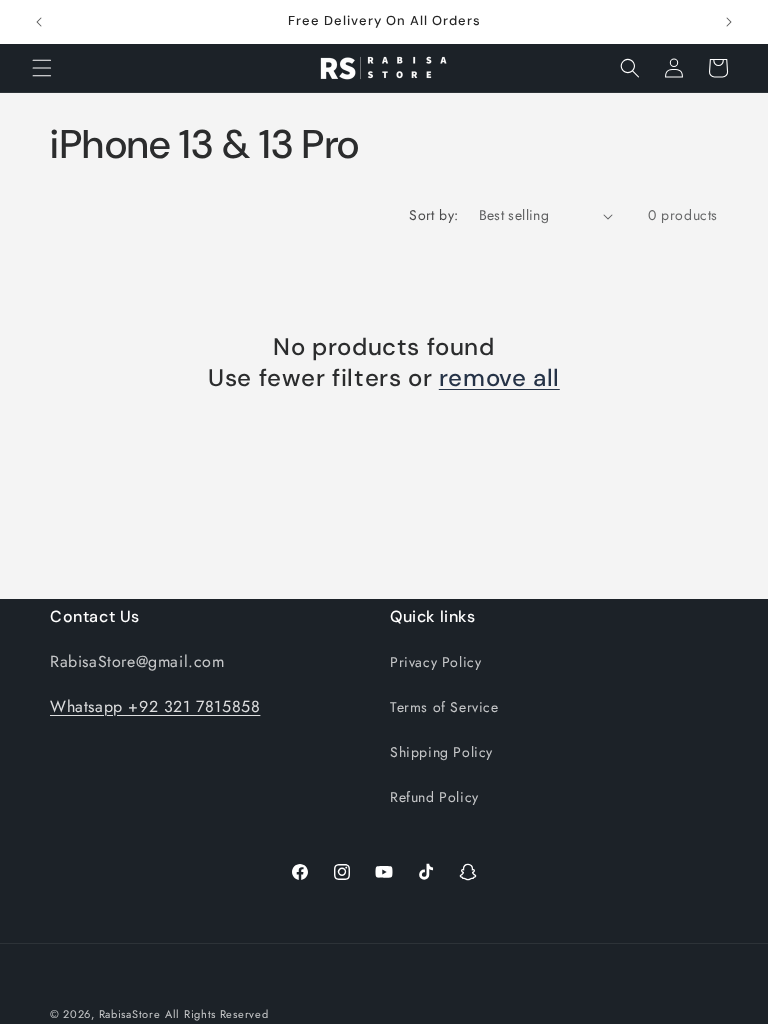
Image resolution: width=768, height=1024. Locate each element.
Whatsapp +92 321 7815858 (155, 706)
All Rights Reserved (216, 1014)
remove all (499, 377)
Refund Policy (434, 797)
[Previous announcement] (39, 22)
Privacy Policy (435, 662)
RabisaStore (130, 1014)
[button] (42, 68)
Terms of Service (444, 707)
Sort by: (433, 215)
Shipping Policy (441, 752)
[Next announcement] (729, 22)
